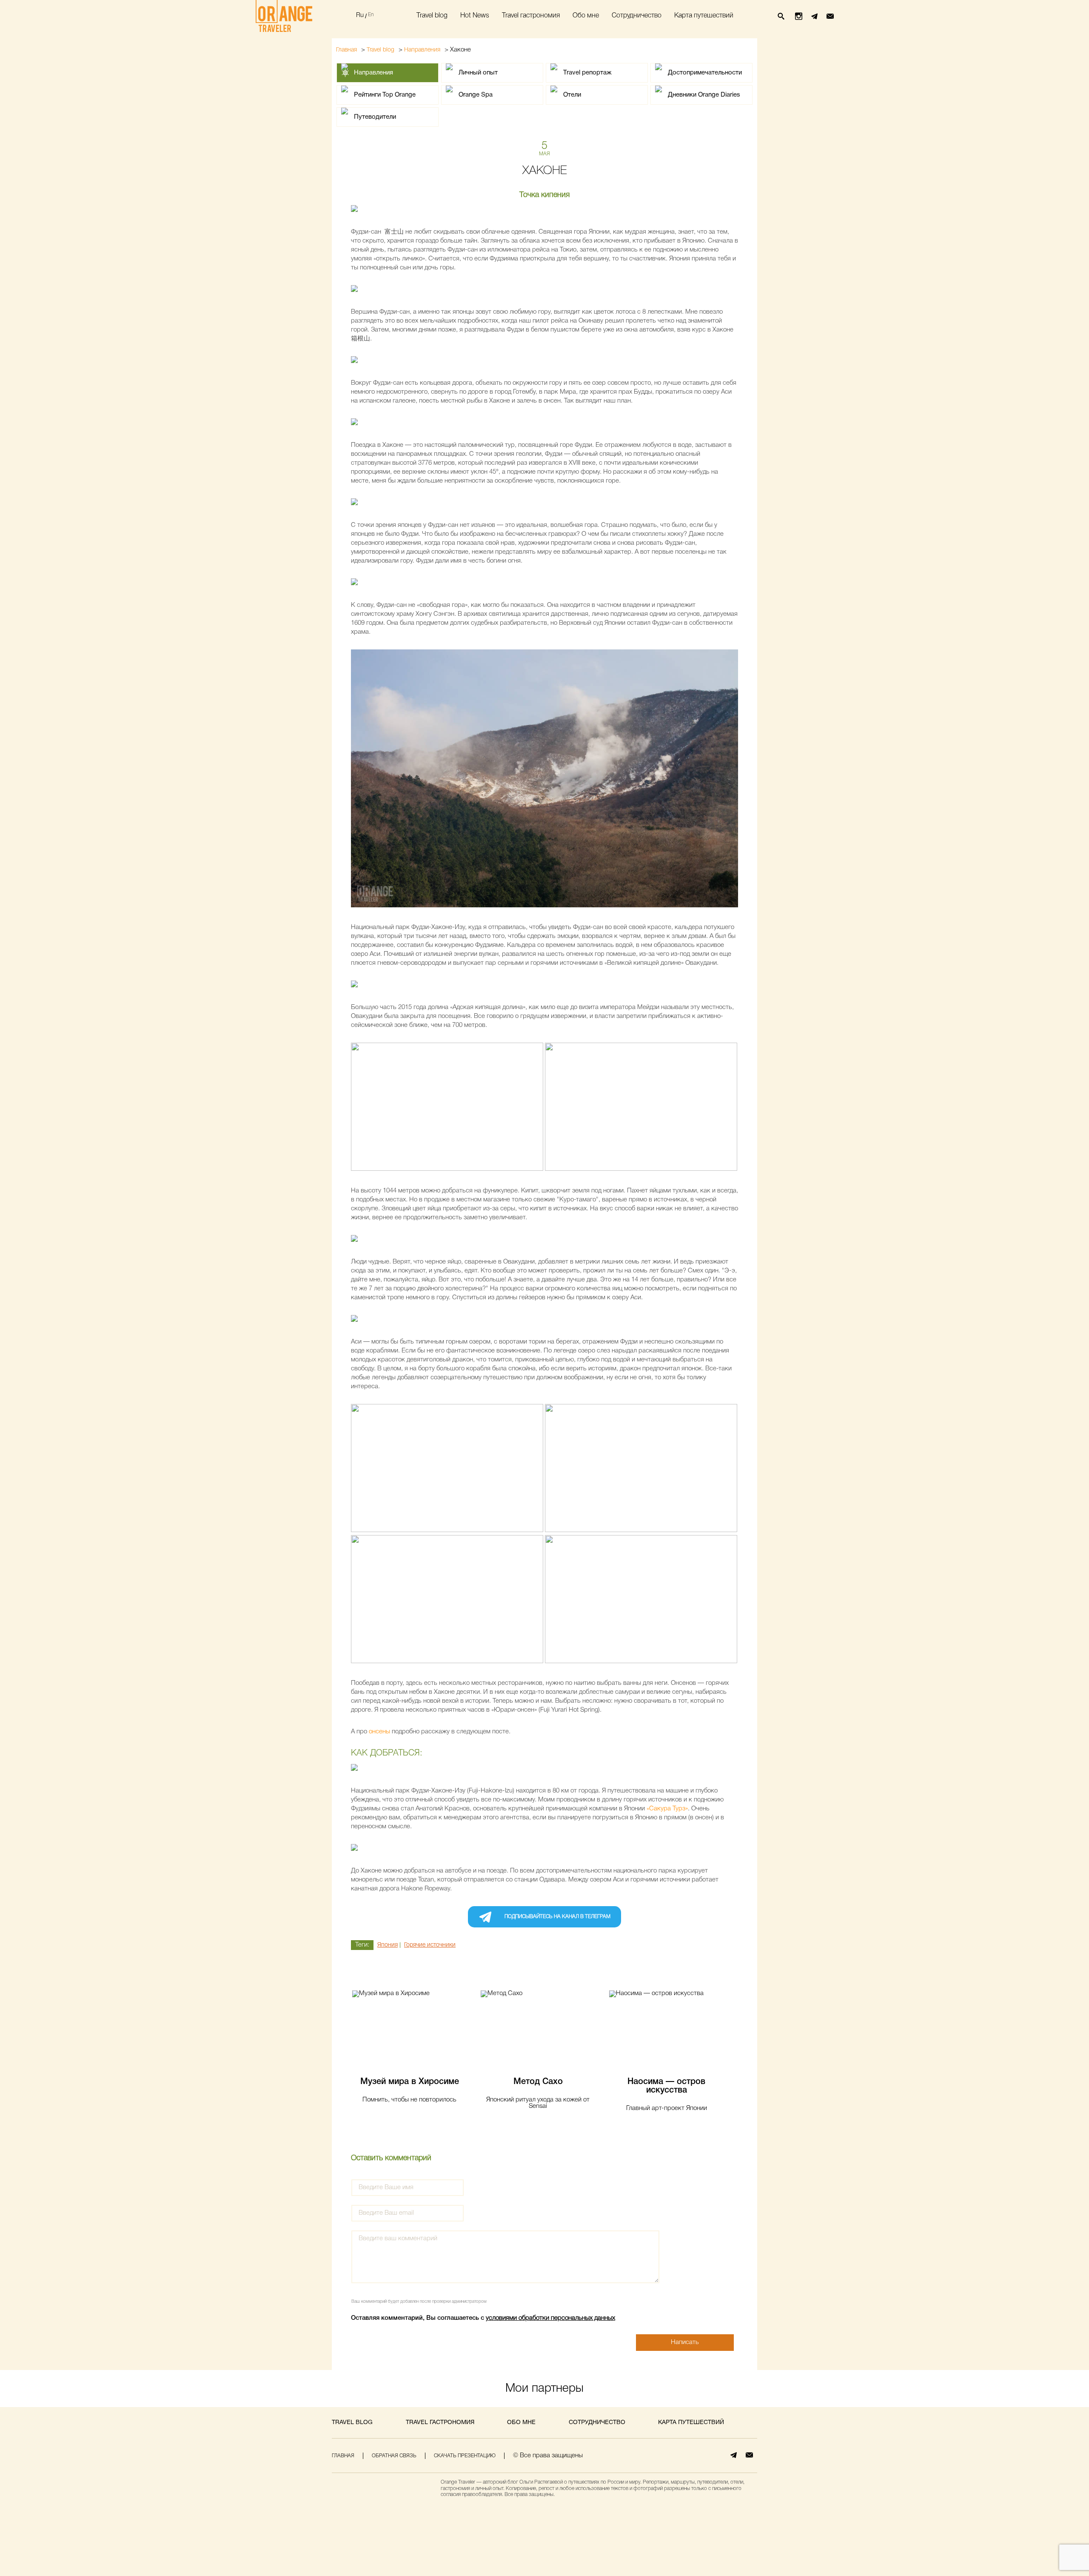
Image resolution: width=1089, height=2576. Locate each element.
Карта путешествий (704, 16)
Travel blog (432, 16)
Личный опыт (478, 73)
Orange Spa (476, 95)
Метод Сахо (538, 2082)
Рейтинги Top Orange (385, 95)
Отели (572, 95)
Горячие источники (430, 1945)
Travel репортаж (587, 73)
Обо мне (586, 16)
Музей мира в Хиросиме (410, 2082)
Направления (422, 50)
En (371, 15)
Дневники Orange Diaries (704, 95)
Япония (388, 1945)
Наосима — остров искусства (666, 2086)
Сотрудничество (637, 16)
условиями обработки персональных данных (550, 2318)
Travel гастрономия (531, 16)
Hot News (475, 16)
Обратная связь (394, 2456)
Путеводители (375, 117)
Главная (346, 50)
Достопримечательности (705, 73)
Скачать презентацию (465, 2456)
